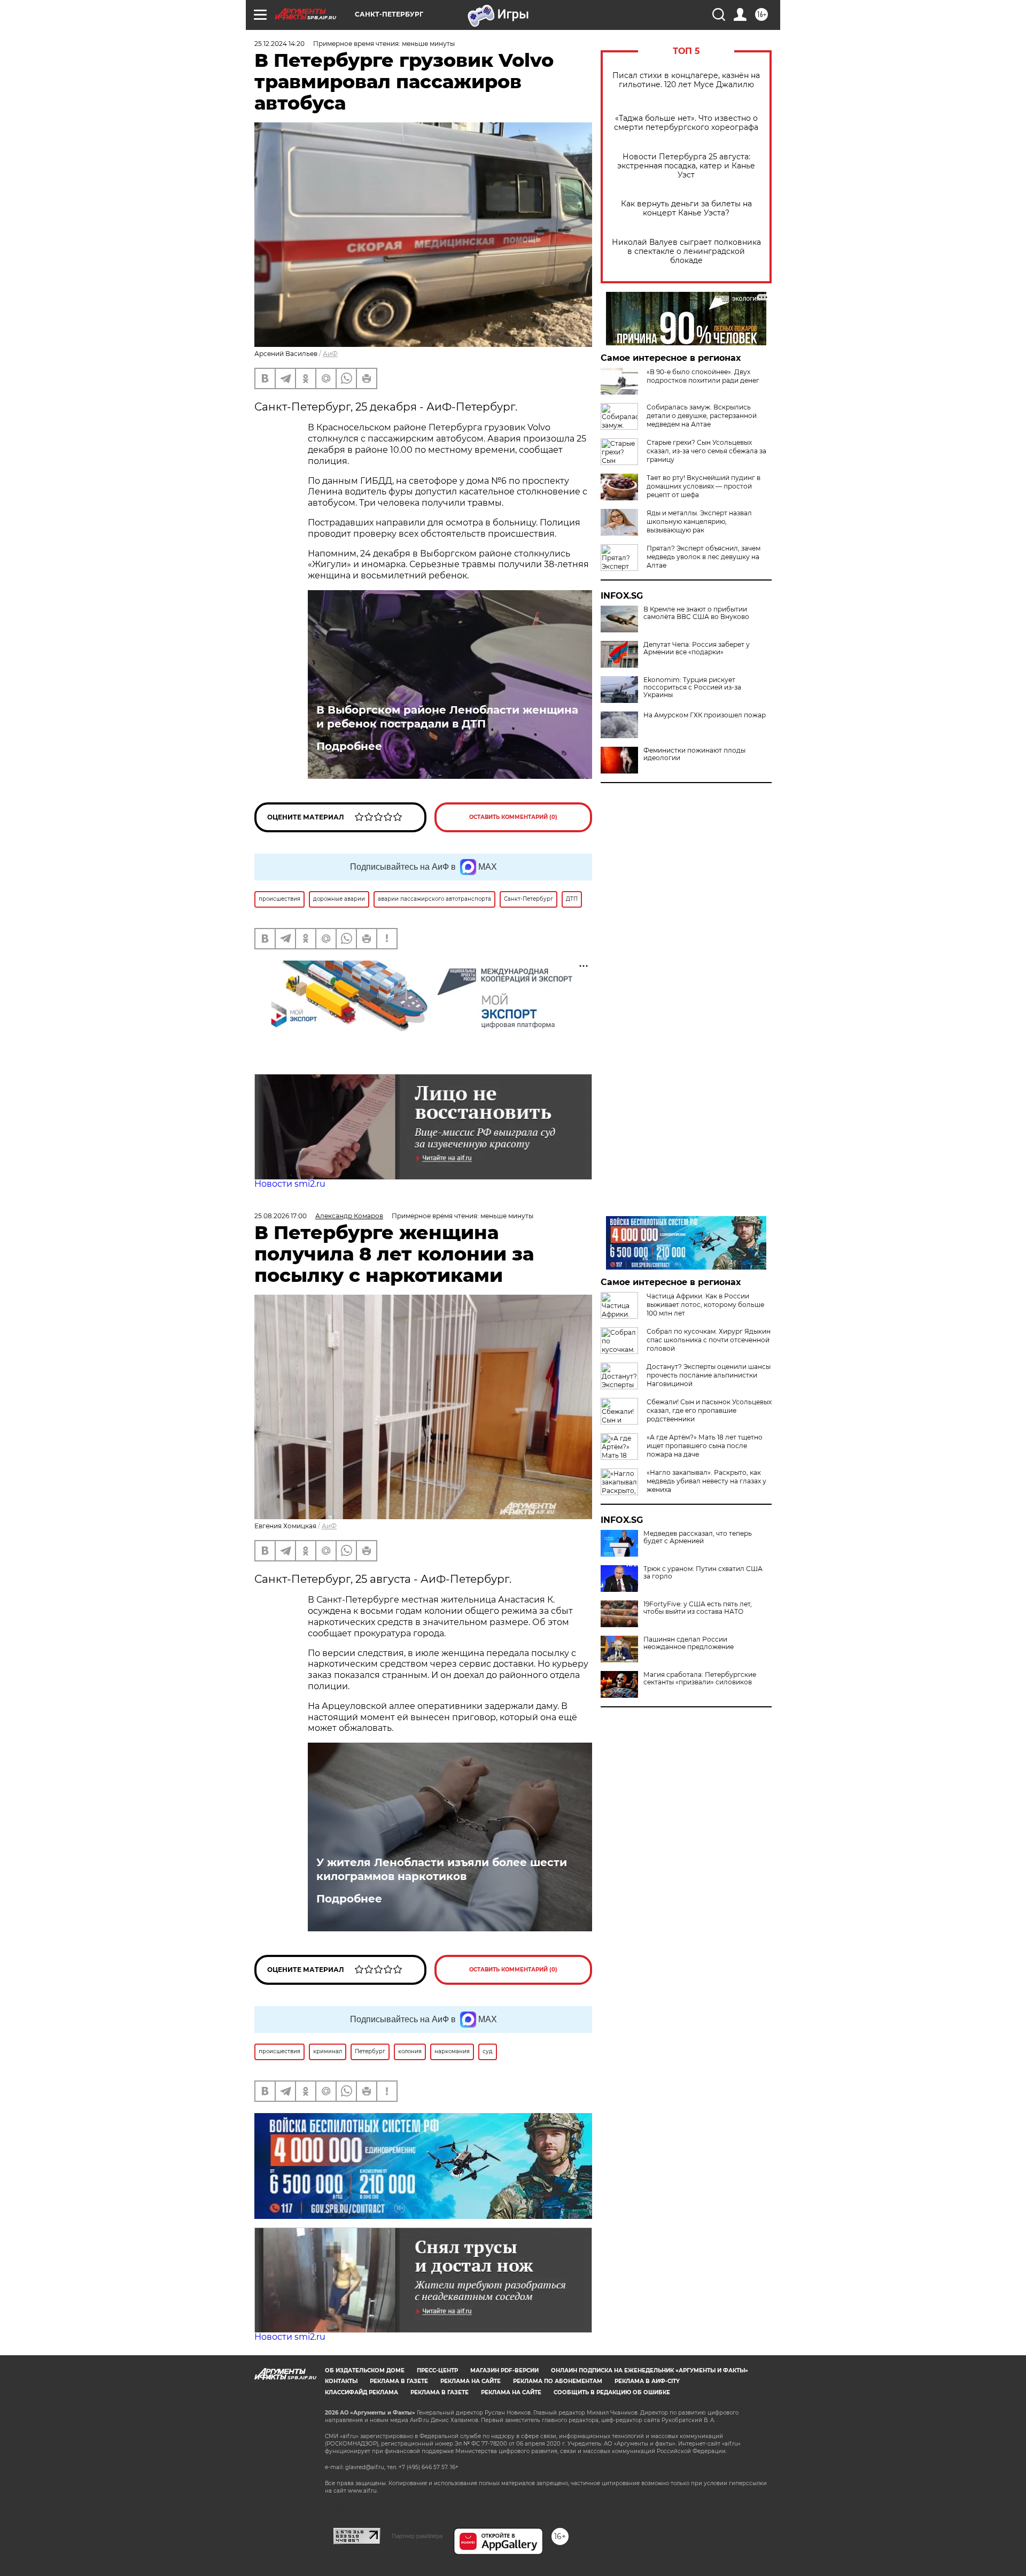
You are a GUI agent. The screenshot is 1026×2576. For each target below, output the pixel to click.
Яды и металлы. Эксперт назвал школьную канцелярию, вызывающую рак (699, 521)
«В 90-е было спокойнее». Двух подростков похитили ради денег (703, 376)
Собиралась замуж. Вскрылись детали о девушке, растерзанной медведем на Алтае (702, 416)
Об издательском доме (365, 2370)
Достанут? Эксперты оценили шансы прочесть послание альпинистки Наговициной (709, 1375)
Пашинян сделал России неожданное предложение (689, 1643)
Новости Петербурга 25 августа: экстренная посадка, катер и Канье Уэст (686, 166)
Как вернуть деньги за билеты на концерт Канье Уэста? (686, 208)
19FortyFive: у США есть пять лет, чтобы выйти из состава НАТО (698, 1608)
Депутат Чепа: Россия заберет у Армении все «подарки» (697, 648)
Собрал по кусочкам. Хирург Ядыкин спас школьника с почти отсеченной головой (709, 1340)
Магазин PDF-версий (504, 2370)
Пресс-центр (437, 2370)
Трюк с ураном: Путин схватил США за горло (703, 1573)
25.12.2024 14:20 (279, 44)
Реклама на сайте (471, 2381)
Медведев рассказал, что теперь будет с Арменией (698, 1537)
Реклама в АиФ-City (647, 2381)
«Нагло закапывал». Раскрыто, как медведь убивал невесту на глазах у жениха (706, 1481)
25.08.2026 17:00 (281, 1216)
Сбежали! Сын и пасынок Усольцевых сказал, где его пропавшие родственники (709, 1410)
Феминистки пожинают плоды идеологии (694, 754)
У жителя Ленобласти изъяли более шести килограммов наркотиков (442, 1869)
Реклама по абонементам (558, 2381)
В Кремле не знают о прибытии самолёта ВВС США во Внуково (696, 613)
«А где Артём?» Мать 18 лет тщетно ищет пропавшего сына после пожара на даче (705, 1446)
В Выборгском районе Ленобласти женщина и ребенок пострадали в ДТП (447, 717)
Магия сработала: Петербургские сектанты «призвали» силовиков (700, 1678)
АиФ (330, 354)
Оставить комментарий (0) (513, 817)
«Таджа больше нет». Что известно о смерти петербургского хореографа (686, 123)
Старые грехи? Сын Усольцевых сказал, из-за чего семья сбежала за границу (706, 451)
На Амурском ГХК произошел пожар (705, 715)
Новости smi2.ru (290, 1184)
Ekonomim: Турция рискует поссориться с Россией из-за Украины (692, 687)
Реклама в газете (399, 2381)
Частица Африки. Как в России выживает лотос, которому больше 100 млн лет (705, 1305)
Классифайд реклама (362, 2392)
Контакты (341, 2381)
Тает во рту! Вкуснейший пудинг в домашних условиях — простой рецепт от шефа (704, 486)
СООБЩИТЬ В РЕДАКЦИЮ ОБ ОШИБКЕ (612, 2392)
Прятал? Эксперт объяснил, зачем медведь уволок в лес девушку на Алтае (704, 557)
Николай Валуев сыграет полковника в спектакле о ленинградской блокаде (686, 252)
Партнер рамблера (417, 2536)
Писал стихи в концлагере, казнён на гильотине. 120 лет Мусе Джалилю (686, 80)
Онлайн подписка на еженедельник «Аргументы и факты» (650, 2370)
